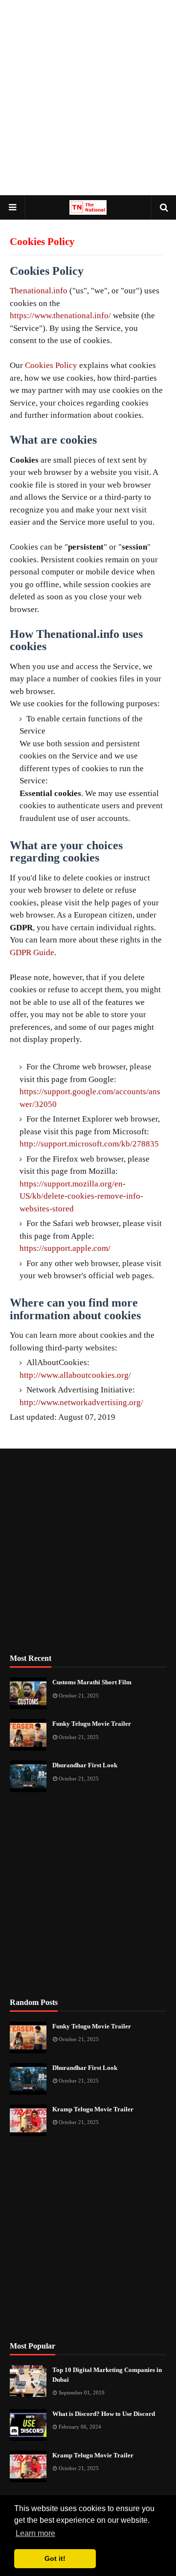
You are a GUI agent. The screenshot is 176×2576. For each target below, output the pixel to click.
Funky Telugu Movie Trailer (92, 1724)
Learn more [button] (35, 2533)
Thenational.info (39, 291)
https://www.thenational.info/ (60, 316)
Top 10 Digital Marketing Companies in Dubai (107, 2375)
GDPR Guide (32, 952)
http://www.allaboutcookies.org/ (75, 1375)
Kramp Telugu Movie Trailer (93, 2109)
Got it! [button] (55, 2558)
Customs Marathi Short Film (92, 1682)
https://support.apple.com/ (65, 1248)
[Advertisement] (88, 98)
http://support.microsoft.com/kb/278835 (89, 1144)
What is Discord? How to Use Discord (104, 2414)
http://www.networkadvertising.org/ (81, 1402)
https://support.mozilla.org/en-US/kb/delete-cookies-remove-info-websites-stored (81, 1196)
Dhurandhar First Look (85, 1765)
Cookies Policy (51, 365)
